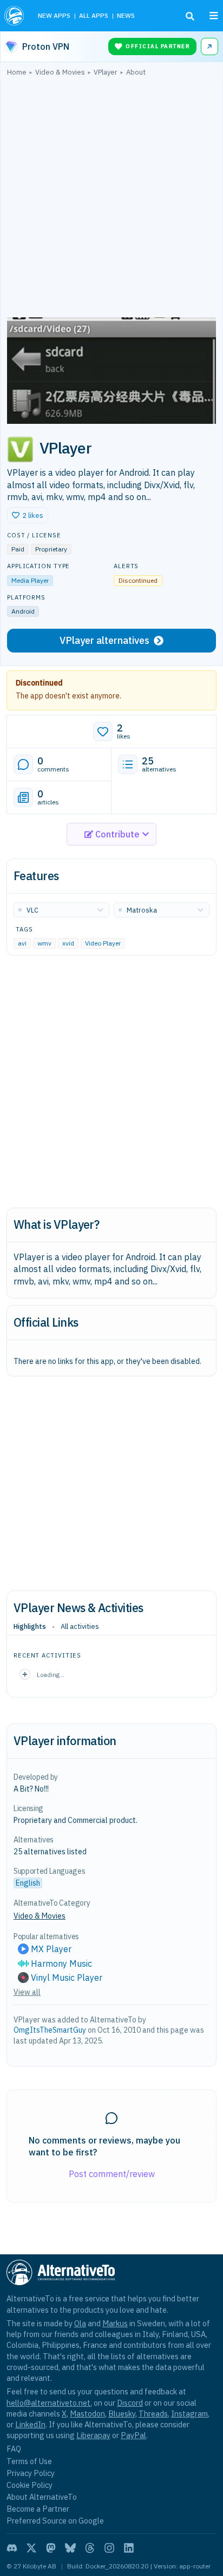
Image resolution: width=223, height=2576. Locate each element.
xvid (68, 943)
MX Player (51, 1949)
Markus (115, 2323)
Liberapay (93, 2435)
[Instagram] (109, 2548)
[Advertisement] (111, 199)
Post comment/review (112, 2174)
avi (22, 943)
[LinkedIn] (129, 2548)
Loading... (51, 1675)
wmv (44, 943)
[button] (28, 515)
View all (27, 1992)
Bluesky (122, 2414)
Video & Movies (40, 1916)
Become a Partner (38, 2509)
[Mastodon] (51, 2548)
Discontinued (39, 683)
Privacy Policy (31, 2473)
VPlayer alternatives (104, 640)
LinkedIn (30, 2424)
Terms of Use (29, 2461)
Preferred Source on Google (55, 2521)
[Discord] (12, 2548)
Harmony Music (61, 1963)
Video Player (103, 943)
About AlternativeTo (42, 2497)
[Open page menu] (214, 16)
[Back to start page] (15, 16)
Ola (80, 2323)
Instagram (189, 2414)
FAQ (14, 2449)
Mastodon (87, 2414)
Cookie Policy (29, 2485)
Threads (153, 2414)
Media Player (30, 580)
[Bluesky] (70, 2548)
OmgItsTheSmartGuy (50, 2030)
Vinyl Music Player (67, 1978)
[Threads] (90, 2548)
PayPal (133, 2435)
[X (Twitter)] (31, 2548)
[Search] (190, 16)
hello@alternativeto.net (48, 2403)
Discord (130, 2403)
